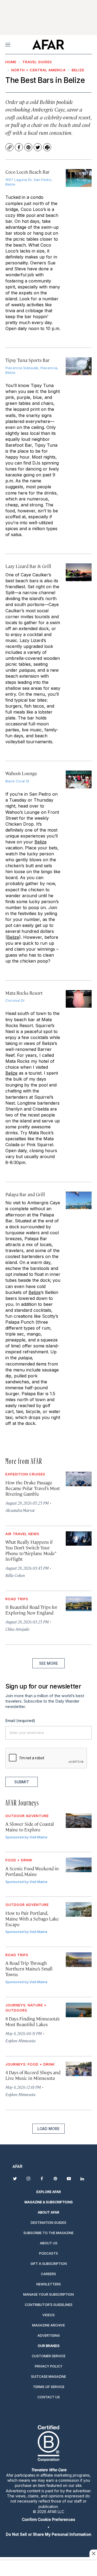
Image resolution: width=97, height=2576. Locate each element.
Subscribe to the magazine (48, 2233)
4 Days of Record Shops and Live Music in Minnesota (33, 2075)
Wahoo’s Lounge (21, 773)
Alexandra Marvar (20, 1510)
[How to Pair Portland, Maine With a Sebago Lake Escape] (79, 1909)
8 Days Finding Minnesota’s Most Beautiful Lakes (32, 2021)
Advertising (49, 2335)
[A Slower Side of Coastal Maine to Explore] (79, 1821)
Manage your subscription (48, 2294)
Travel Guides (37, 62)
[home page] (48, 45)
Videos (48, 2315)
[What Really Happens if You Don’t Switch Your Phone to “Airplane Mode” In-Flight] (79, 1539)
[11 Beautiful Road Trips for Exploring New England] (79, 1604)
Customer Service (49, 2356)
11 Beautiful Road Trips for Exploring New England (31, 1610)
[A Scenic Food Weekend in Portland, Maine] (79, 1865)
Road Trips (17, 1599)
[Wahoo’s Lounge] (79, 779)
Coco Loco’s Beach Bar (27, 172)
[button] (48, 2519)
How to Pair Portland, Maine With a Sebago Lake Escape (32, 1919)
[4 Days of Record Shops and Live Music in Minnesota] (79, 2069)
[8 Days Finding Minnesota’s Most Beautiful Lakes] (79, 2010)
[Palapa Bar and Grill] (79, 1200)
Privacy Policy (49, 2366)
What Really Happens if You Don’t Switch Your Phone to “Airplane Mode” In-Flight (30, 1550)
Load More (48, 2129)
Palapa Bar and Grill (25, 1194)
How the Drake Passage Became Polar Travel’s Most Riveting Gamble (33, 1488)
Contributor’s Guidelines (49, 2305)
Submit (22, 1782)
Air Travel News (22, 1534)
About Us (49, 2243)
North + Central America (39, 70)
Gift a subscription (49, 2264)
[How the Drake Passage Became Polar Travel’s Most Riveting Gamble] (79, 1479)
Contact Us (49, 2397)
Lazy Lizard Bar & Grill (28, 566)
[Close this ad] (93, 2553)
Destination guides (48, 2223)
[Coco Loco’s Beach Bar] (79, 178)
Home (11, 62)
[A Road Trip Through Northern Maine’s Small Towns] (79, 1960)
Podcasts (48, 2253)
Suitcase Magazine (48, 2377)
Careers (48, 2274)
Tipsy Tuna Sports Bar (27, 360)
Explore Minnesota (20, 2041)
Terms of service (49, 2387)
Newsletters (49, 2284)
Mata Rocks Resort (24, 993)
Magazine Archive (48, 2325)
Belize (78, 70)
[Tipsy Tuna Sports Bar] (79, 366)
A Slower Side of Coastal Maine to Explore (30, 1827)
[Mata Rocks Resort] (79, 999)
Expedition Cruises (25, 1474)
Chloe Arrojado (17, 1629)
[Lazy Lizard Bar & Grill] (79, 572)
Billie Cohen (15, 1575)
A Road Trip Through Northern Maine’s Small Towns (29, 1969)
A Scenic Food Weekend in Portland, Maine (32, 1871)
